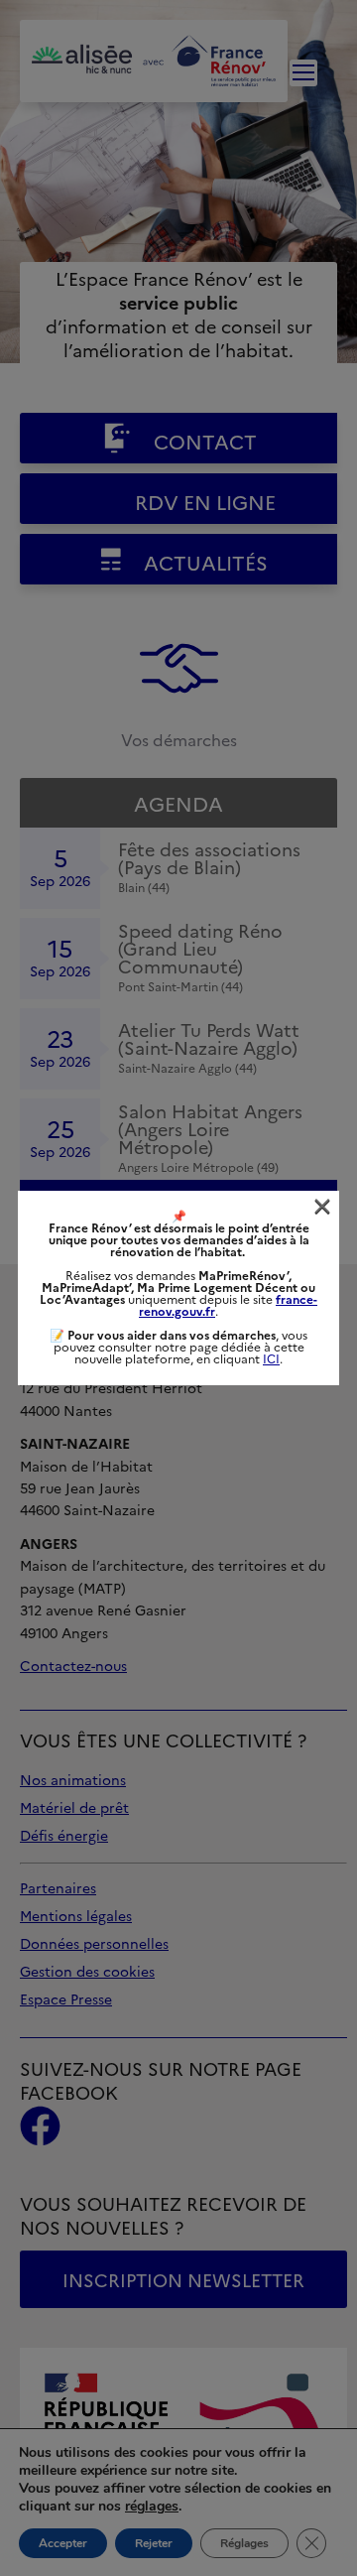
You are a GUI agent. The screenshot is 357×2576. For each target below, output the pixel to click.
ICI (271, 1359)
